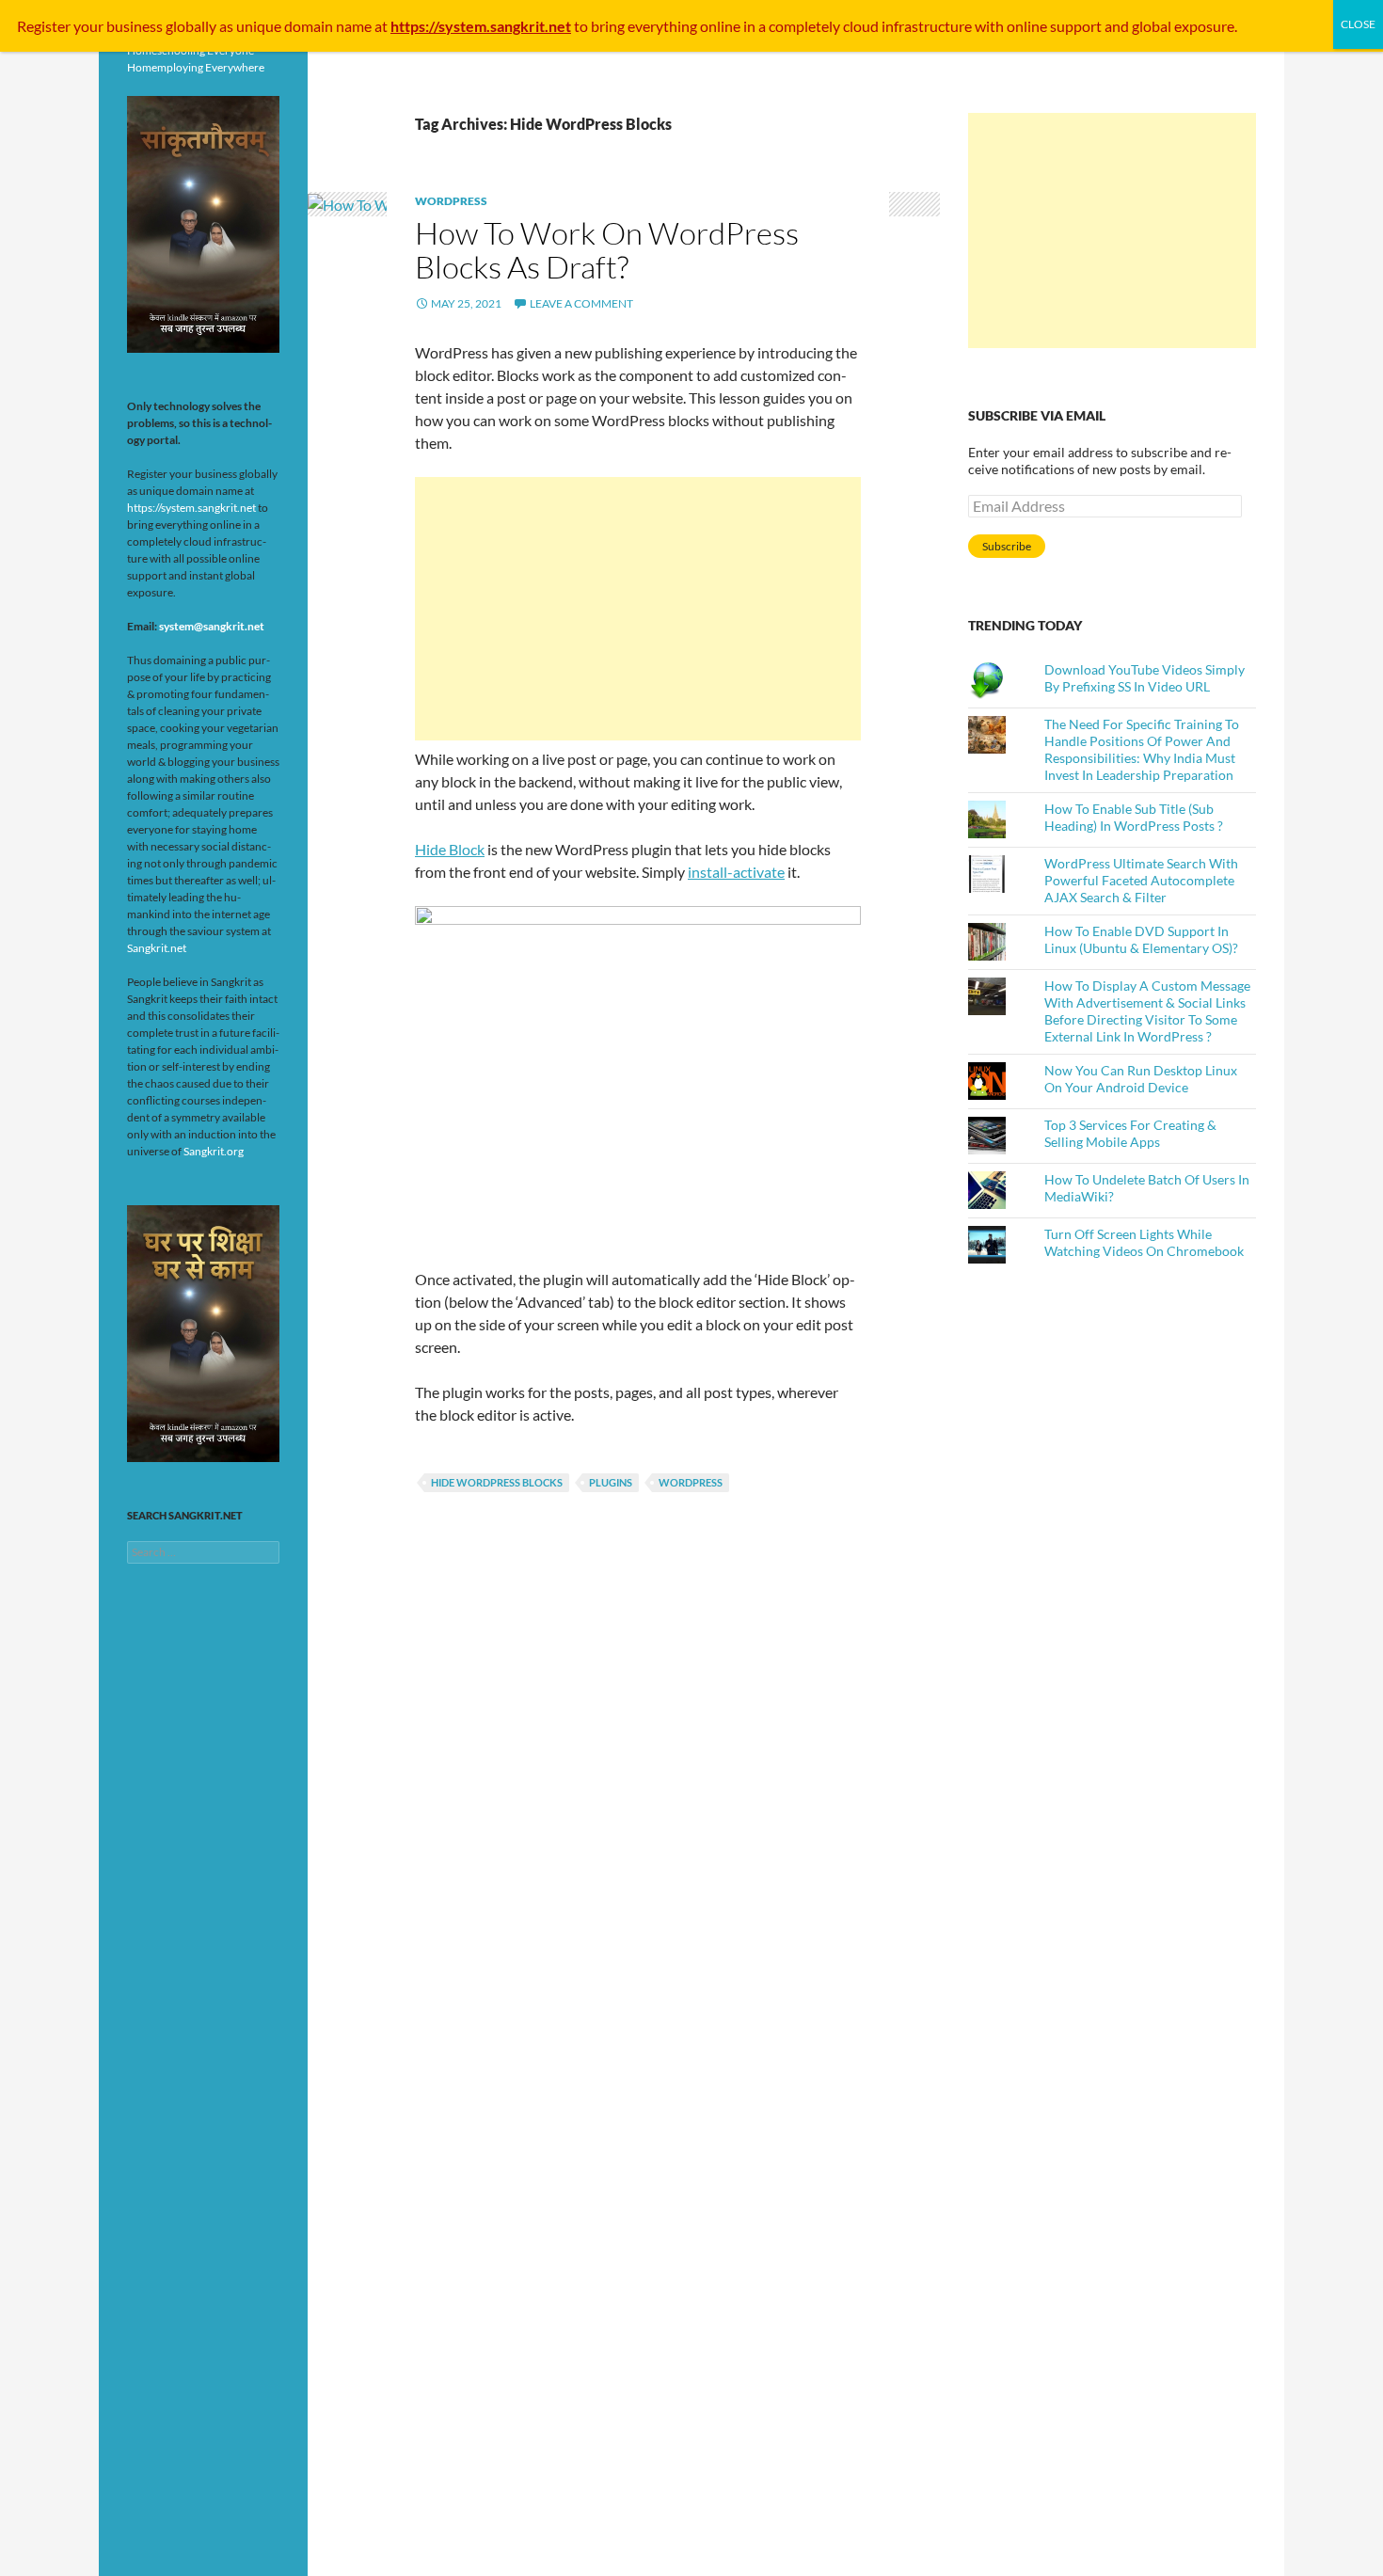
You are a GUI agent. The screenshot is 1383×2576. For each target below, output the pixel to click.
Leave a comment (581, 303)
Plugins (611, 1482)
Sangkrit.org (214, 1151)
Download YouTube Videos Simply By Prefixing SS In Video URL (1145, 678)
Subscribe (1007, 546)
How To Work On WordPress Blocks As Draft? (607, 250)
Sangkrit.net (157, 948)
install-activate (736, 872)
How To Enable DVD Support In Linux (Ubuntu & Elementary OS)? (1141, 939)
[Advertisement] (638, 609)
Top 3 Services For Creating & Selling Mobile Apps (1130, 1133)
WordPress (451, 201)
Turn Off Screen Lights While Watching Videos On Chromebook (1144, 1242)
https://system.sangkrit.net (191, 508)
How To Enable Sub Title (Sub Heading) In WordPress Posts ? (1134, 817)
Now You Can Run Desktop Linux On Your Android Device (1141, 1079)
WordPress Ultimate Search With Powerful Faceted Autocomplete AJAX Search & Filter (1141, 880)
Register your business (91, 26)
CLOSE (1358, 24)
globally (191, 26)
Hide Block (450, 849)
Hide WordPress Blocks (497, 1482)
